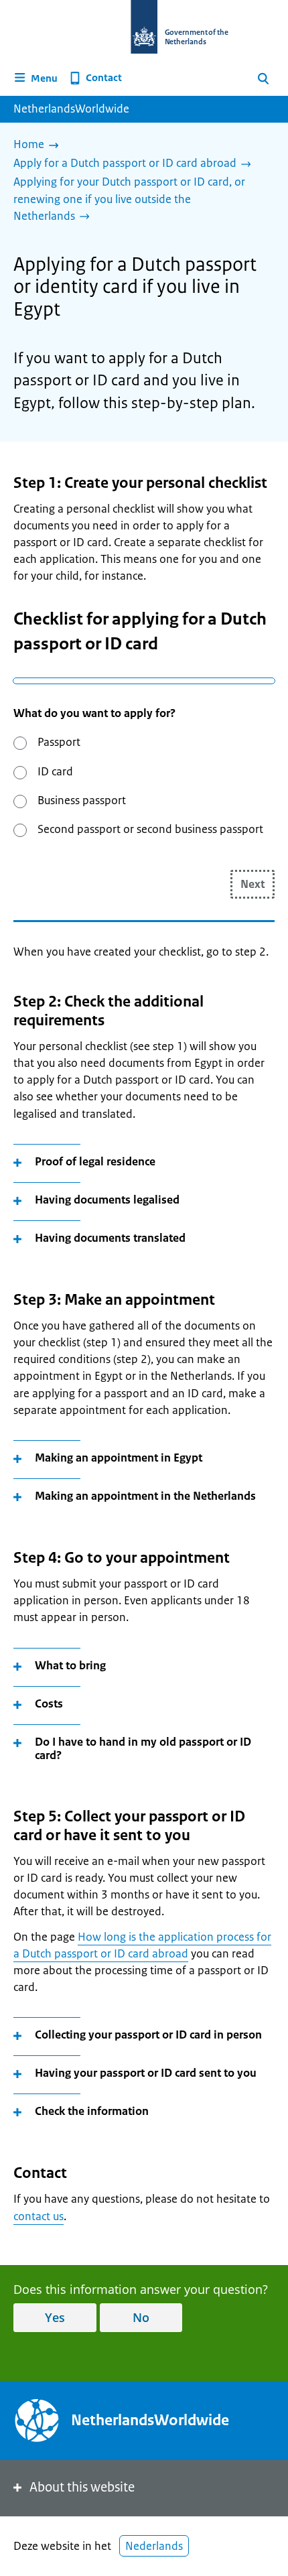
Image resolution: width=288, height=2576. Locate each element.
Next (253, 884)
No (141, 2317)
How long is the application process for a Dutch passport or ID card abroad (142, 1945)
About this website (82, 2487)
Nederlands (154, 2546)
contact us (39, 2216)
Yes (55, 2317)
